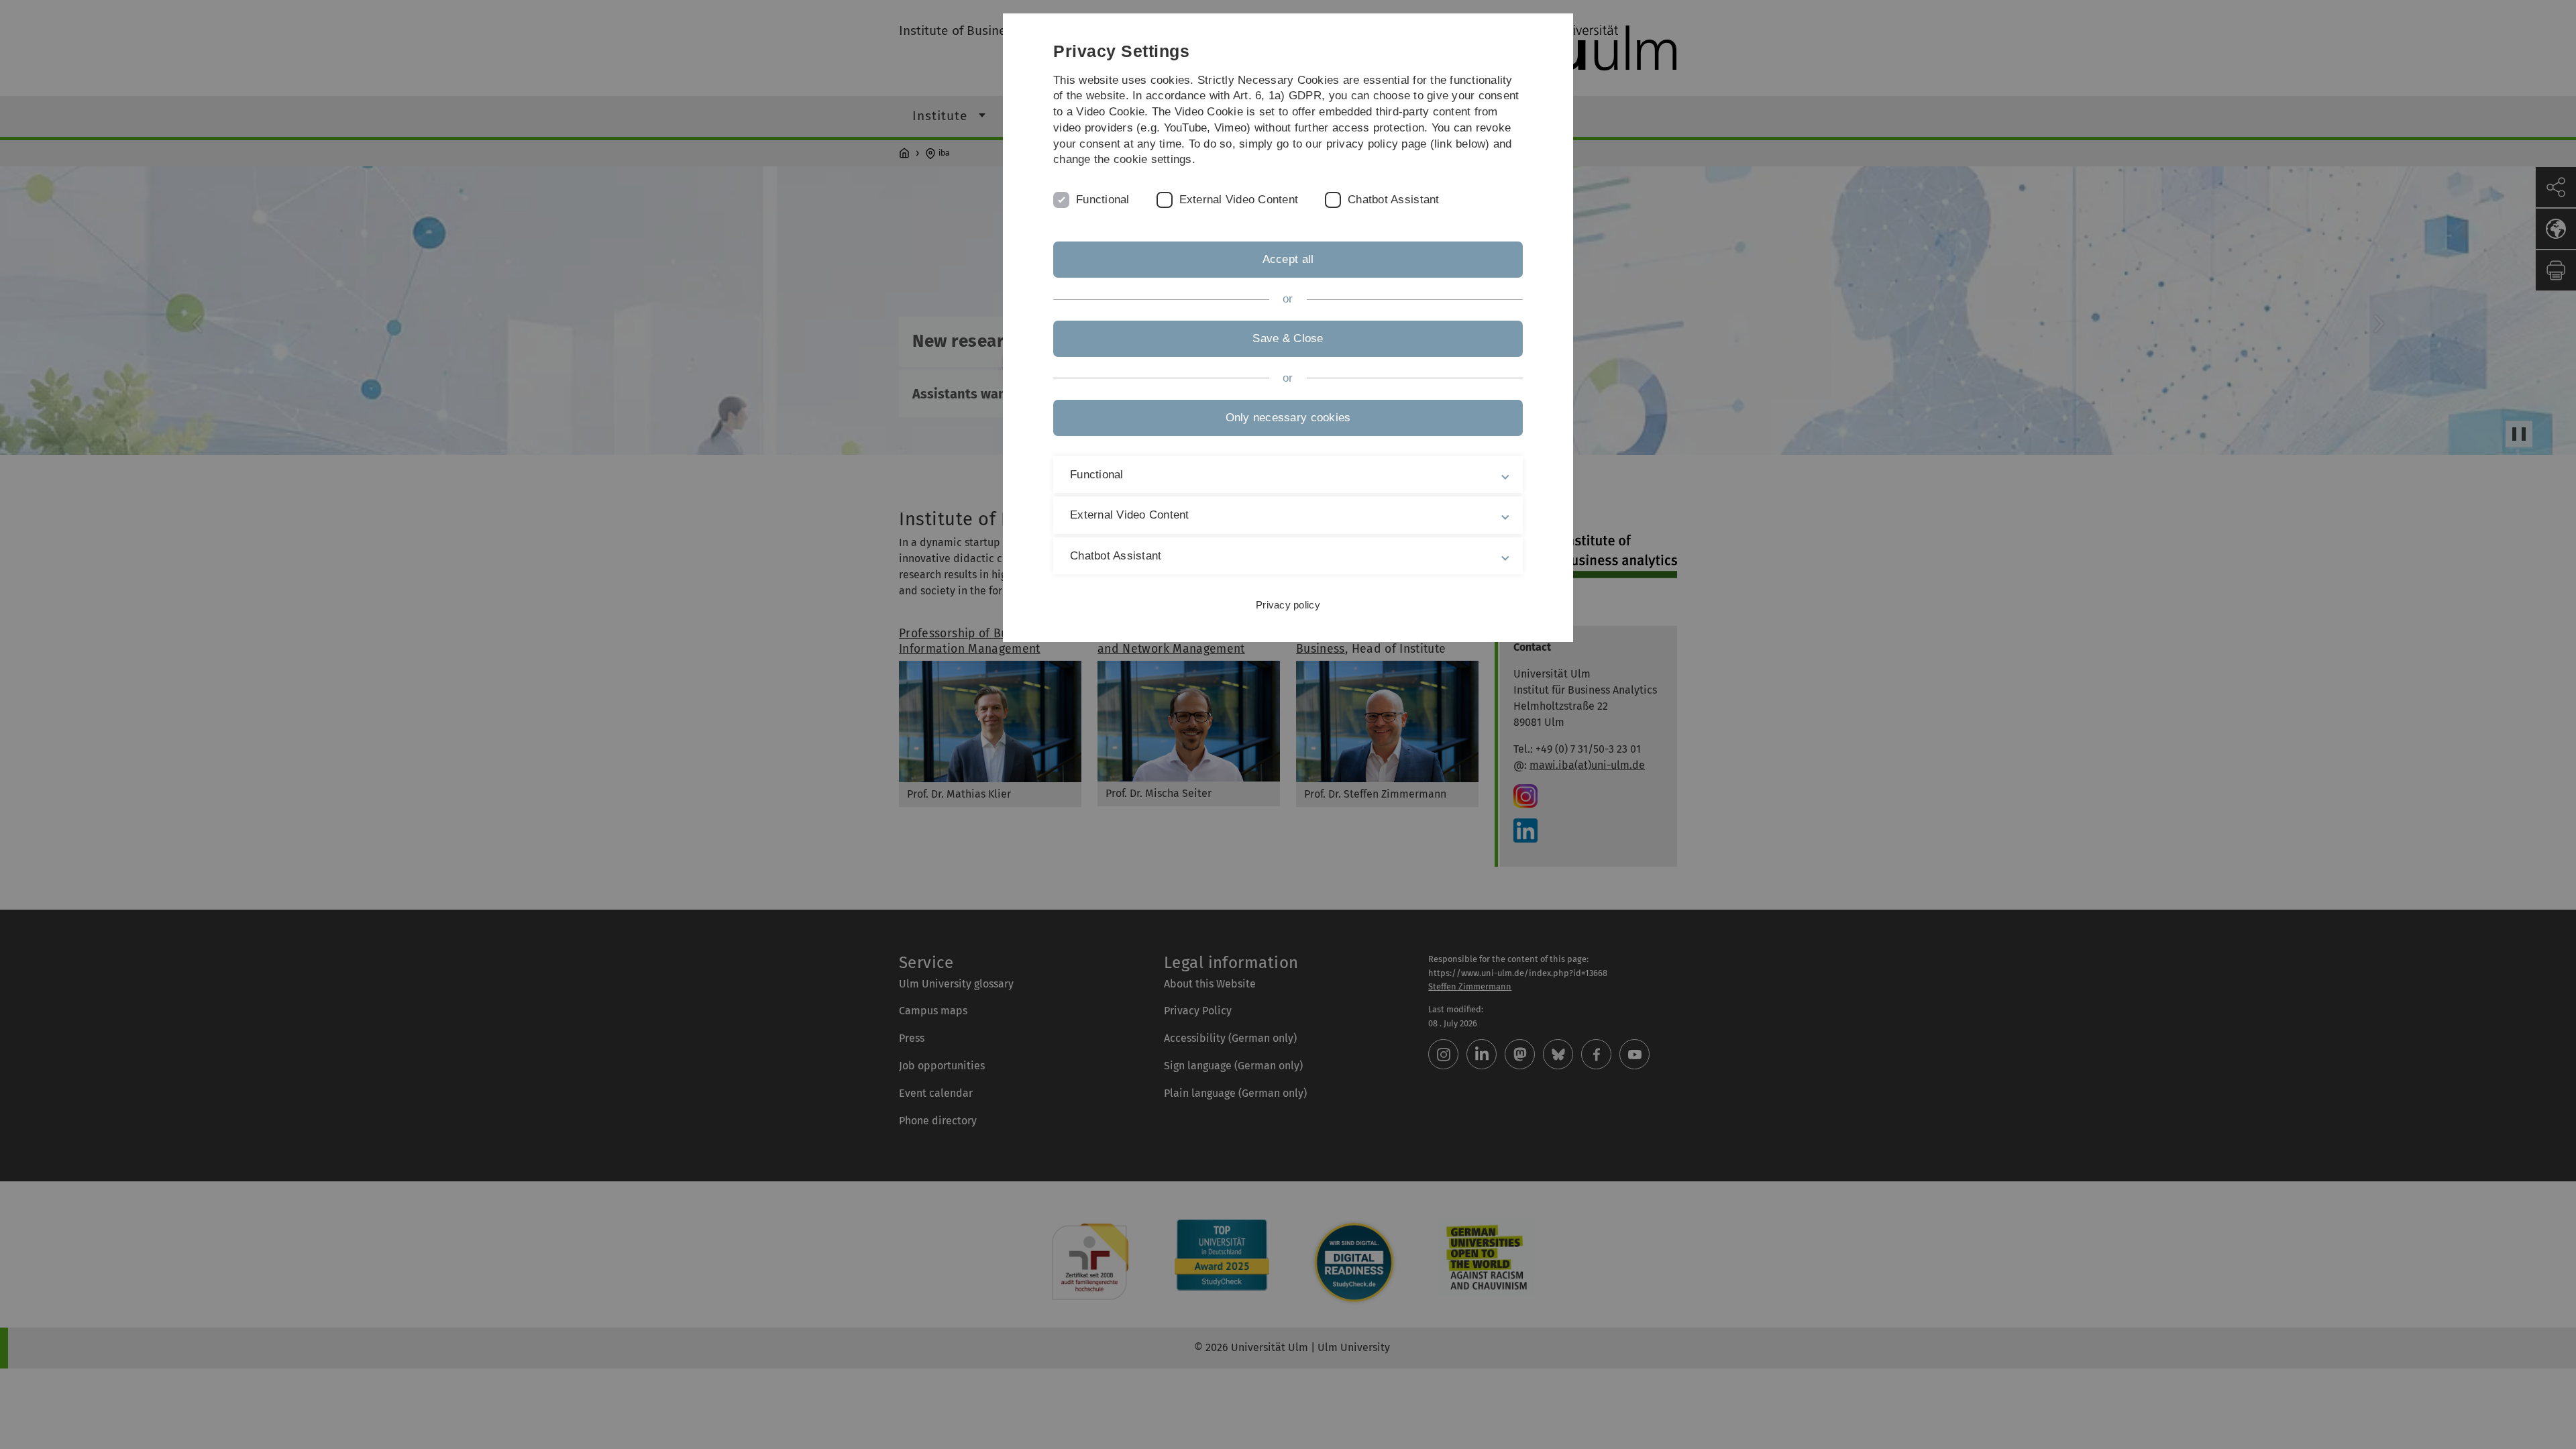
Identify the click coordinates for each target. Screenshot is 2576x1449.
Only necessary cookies (1288, 418)
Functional (1103, 200)
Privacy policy (1288, 605)
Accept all (1288, 259)
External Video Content (1239, 200)
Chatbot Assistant (1393, 200)
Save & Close (1288, 338)
